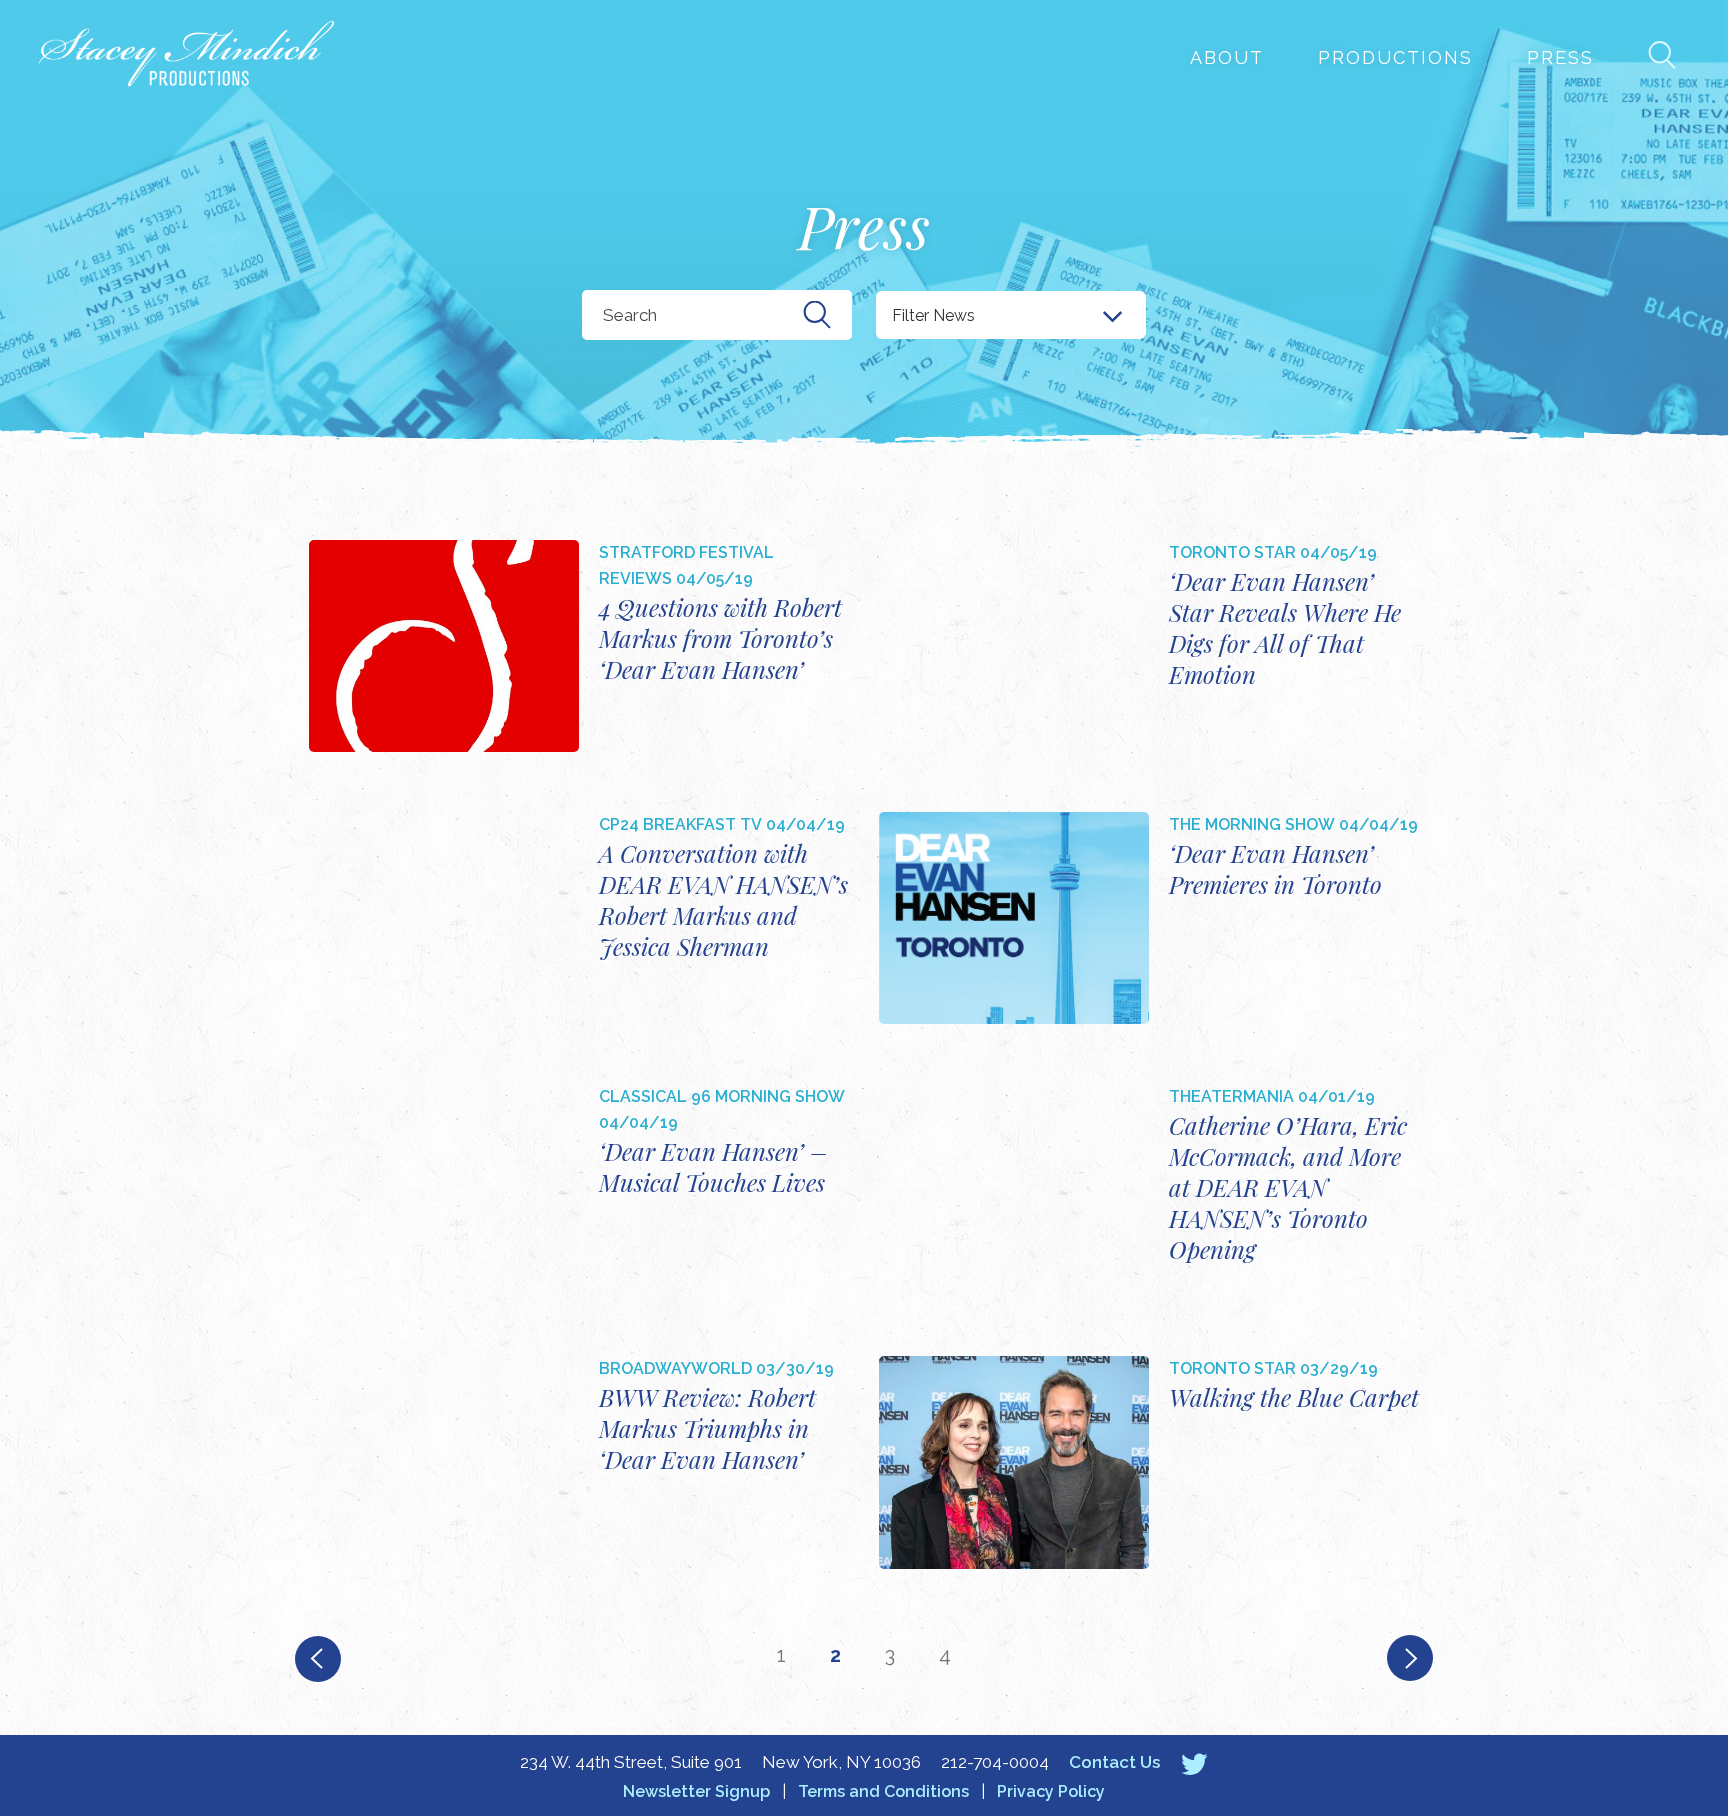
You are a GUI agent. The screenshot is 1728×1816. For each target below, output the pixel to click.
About (1227, 57)
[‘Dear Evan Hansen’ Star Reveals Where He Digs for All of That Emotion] (1014, 646)
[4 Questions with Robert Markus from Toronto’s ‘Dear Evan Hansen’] (444, 646)
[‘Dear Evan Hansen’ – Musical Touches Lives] (444, 1190)
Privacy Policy (1051, 1791)
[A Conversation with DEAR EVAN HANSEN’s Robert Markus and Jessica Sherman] (444, 918)
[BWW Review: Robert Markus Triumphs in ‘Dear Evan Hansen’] (444, 1462)
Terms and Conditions (883, 1791)
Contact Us (1114, 1762)
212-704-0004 (995, 1762)
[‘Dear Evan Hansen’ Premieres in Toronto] (1014, 918)
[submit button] (817, 315)
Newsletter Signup (696, 1791)
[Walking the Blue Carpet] (1014, 1462)
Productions (1395, 57)
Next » (1410, 1658)
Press (1560, 57)
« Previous (317, 1658)
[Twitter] (1194, 1763)
